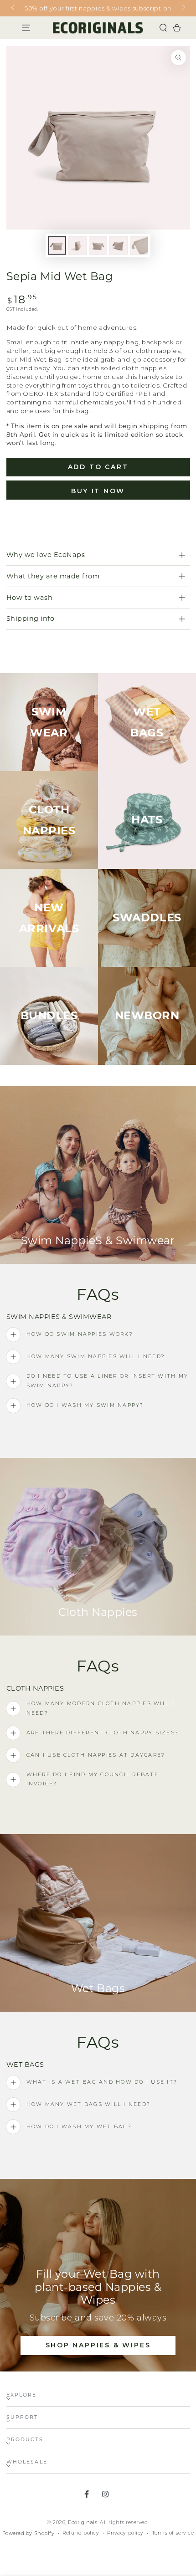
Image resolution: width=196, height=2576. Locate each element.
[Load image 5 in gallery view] (139, 246)
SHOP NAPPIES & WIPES (98, 2345)
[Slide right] (183, 8)
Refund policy (81, 2533)
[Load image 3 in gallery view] (98, 246)
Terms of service (173, 2533)
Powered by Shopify (28, 2533)
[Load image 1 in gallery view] (57, 246)
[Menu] (26, 28)
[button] (163, 28)
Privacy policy (125, 2533)
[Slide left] (13, 8)
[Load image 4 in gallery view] (119, 246)
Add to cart (98, 467)
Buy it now (98, 491)
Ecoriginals (83, 2522)
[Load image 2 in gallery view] (77, 246)
